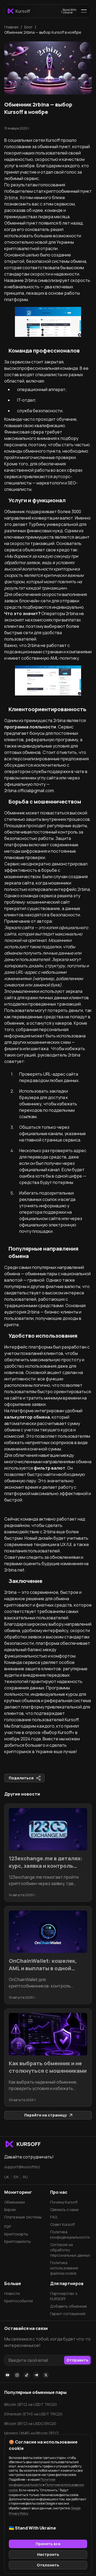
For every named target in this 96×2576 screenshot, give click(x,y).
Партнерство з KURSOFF (64, 2296)
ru (25, 2177)
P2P (8, 2227)
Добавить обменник (69, 2306)
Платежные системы (23, 2217)
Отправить (77, 2360)
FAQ (54, 2217)
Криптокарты (16, 2234)
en (16, 2177)
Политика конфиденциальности (70, 2234)
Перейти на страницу (46, 2115)
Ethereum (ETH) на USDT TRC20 (33, 2414)
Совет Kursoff (62, 2224)
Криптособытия (19, 2301)
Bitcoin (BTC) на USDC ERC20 (30, 2423)
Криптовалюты (17, 2241)
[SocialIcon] (7, 2375)
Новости (12, 2293)
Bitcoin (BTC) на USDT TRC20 (31, 2404)
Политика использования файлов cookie (64, 2268)
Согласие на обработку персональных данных (70, 2250)
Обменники (15, 2202)
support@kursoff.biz (22, 2167)
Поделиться (21, 1778)
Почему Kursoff (64, 2202)
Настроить (48, 2554)
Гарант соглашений (68, 2314)
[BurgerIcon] (84, 11)
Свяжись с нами (64, 2210)
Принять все (48, 2544)
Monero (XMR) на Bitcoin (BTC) (32, 2433)
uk (7, 2177)
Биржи (10, 2210)
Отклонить (48, 2565)
